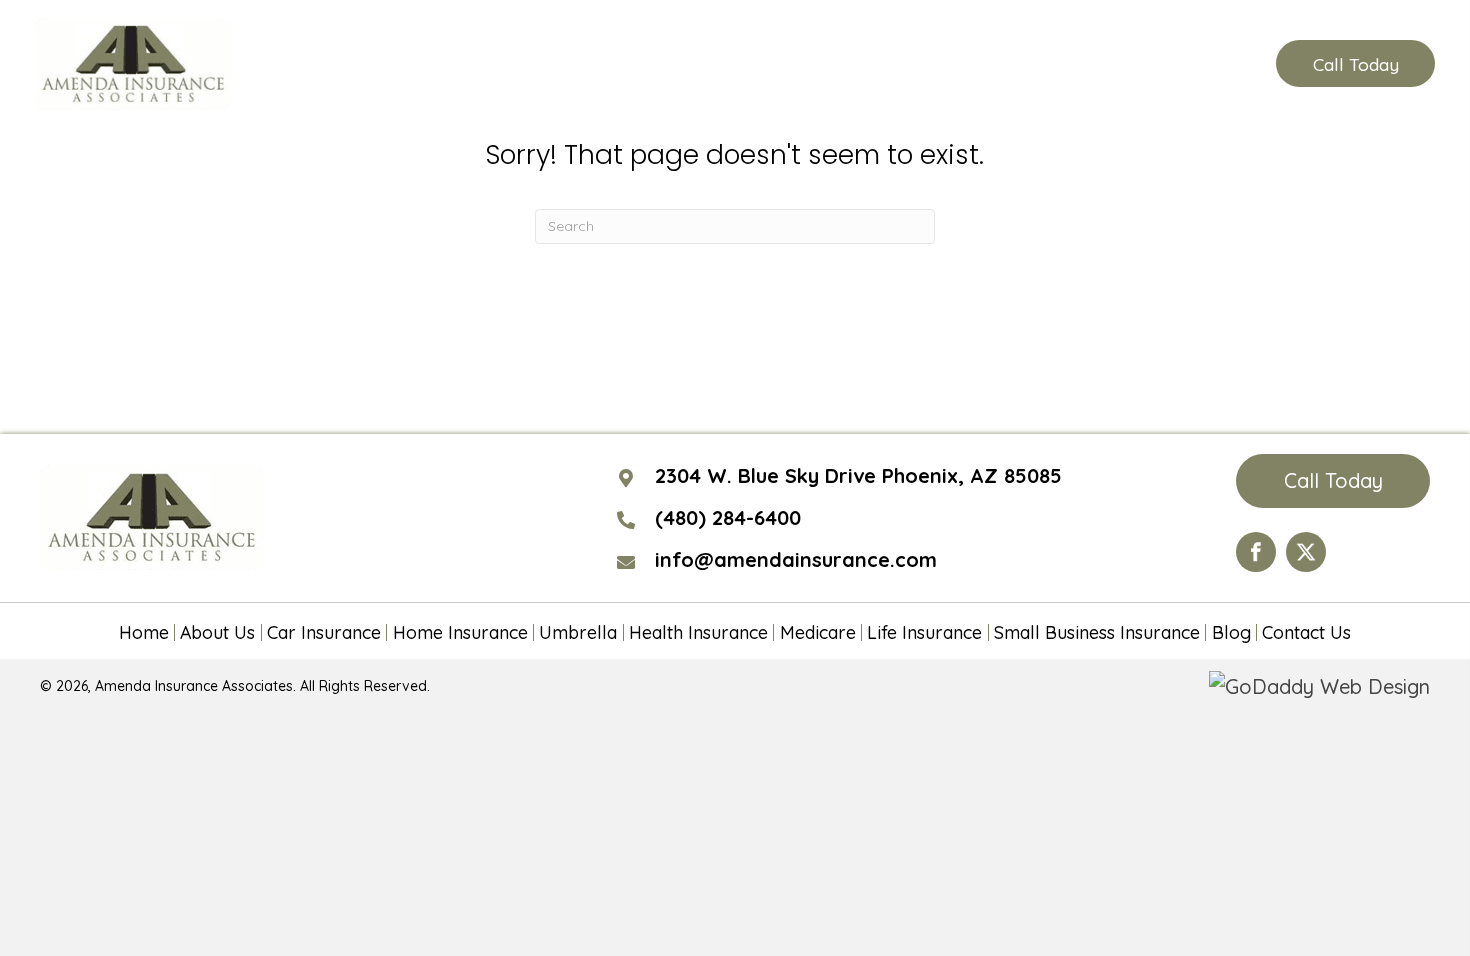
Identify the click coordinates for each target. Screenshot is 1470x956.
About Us (217, 633)
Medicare (818, 633)
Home (144, 633)
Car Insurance (324, 633)
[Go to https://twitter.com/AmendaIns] (1306, 552)
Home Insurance (460, 633)
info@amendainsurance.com (796, 559)
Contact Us (1306, 633)
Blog (1231, 633)
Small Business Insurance (1097, 633)
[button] (1355, 63)
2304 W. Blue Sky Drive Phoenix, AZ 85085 (858, 475)
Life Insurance (924, 633)
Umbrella (578, 633)
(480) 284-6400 (1160, 64)
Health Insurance (698, 633)
